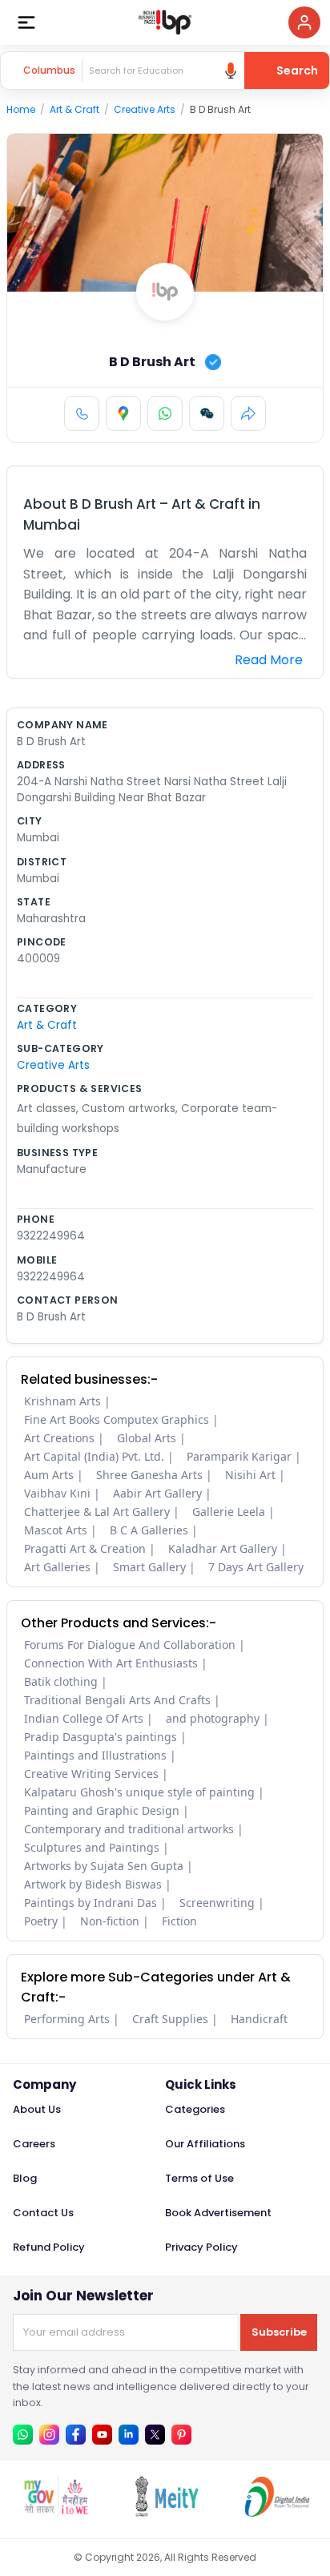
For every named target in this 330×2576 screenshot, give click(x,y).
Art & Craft (74, 109)
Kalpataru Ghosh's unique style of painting (139, 1792)
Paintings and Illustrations (95, 1755)
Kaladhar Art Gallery (223, 1548)
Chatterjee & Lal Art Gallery (97, 1512)
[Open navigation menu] (26, 22)
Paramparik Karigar (239, 1456)
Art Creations (59, 1438)
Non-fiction (110, 1921)
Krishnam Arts (62, 1401)
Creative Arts (145, 109)
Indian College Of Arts (84, 1718)
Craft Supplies (170, 2019)
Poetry (41, 1921)
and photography (213, 1718)
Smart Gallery (149, 1567)
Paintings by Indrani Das (91, 1903)
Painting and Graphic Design (102, 1810)
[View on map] (123, 413)
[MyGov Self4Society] (55, 2512)
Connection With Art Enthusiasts (111, 1663)
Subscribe (279, 2332)
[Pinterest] (181, 2435)
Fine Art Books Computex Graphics (117, 1419)
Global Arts (147, 1438)
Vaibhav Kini (57, 1493)
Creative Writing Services (91, 1774)
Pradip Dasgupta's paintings (101, 1737)
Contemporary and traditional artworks (129, 1829)
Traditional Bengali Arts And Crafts (117, 1700)
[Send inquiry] (207, 413)
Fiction (179, 1921)
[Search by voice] (231, 71)
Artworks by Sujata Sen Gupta (104, 1866)
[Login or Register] (304, 22)
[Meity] (166, 2512)
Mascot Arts (56, 1530)
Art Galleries (57, 1567)
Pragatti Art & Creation (85, 1548)
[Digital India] (276, 2512)
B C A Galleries (149, 1530)
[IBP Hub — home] (165, 22)
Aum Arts (49, 1475)
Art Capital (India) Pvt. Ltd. (94, 1456)
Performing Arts (67, 2019)
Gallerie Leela (229, 1512)
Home (21, 109)
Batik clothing (61, 1681)
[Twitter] (155, 2435)
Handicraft (259, 2019)
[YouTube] (102, 2435)
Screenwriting (217, 1903)
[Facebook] (76, 2435)
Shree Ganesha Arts (149, 1475)
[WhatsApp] (165, 413)
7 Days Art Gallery (256, 1567)
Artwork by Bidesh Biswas (93, 1884)
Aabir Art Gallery (157, 1493)
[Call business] (82, 413)
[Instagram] (49, 2435)
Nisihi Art (250, 1475)
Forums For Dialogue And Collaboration (130, 1645)
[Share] (248, 413)
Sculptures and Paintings (92, 1847)
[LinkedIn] (129, 2435)
